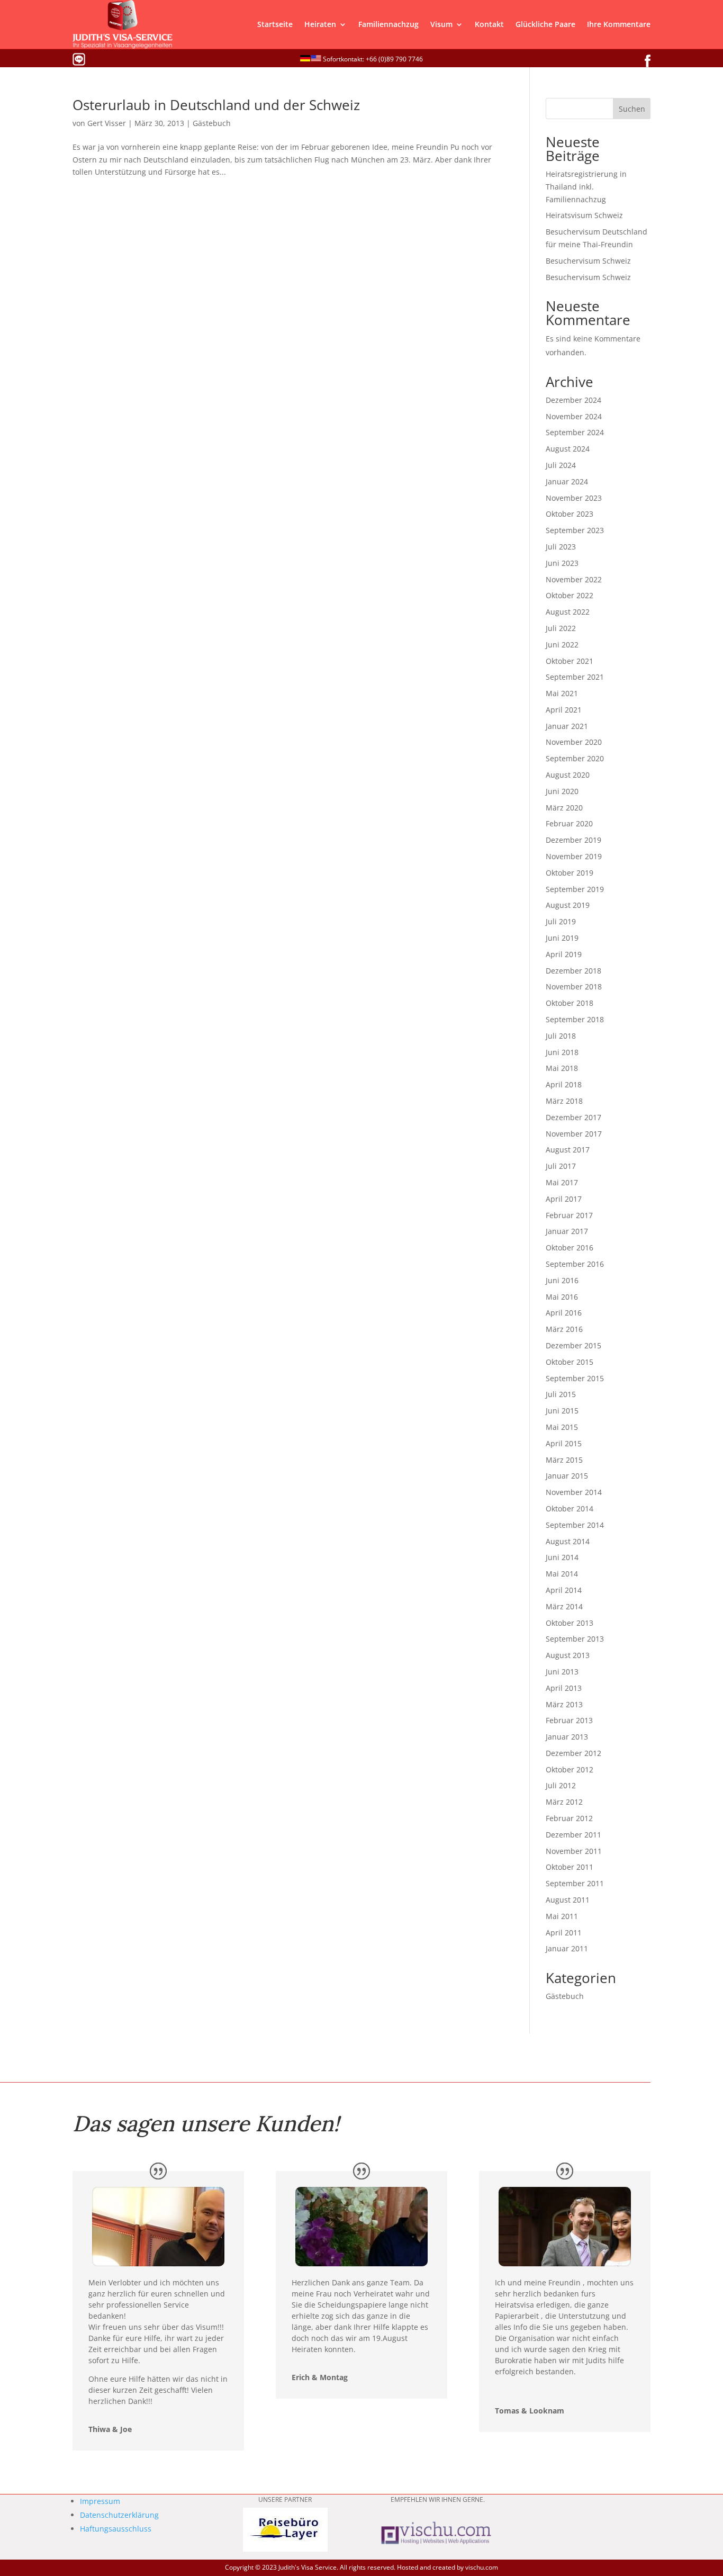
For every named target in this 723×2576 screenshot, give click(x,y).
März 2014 (564, 1606)
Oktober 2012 (570, 1769)
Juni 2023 (562, 563)
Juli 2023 (561, 547)
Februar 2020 (569, 823)
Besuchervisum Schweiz (588, 261)
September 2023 (575, 530)
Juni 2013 (562, 1672)
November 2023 (574, 498)
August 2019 (568, 905)
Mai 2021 (562, 693)
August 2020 (568, 775)
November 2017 (574, 1134)
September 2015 (575, 1378)
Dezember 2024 (573, 400)
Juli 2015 (561, 1394)
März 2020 (564, 808)
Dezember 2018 (573, 971)
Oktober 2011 (570, 1867)
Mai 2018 (562, 1068)
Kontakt (489, 24)
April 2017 (564, 1199)
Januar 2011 (567, 1948)
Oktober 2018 (570, 1003)
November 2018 (574, 987)
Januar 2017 (567, 1231)
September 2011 (575, 1883)
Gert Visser (107, 123)
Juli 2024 (561, 465)
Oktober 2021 (570, 661)
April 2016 (564, 1313)
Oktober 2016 (570, 1248)
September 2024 (575, 432)
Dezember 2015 (573, 1345)
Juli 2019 (561, 921)
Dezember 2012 (573, 1753)
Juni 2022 (562, 645)
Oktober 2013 (570, 1623)
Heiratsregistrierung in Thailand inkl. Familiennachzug (586, 187)
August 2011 (568, 1900)
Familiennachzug (388, 24)
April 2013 (564, 1688)
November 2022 (574, 579)
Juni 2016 (562, 1280)
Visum (441, 24)
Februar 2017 (569, 1215)
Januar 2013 (567, 1737)
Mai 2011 (562, 1916)
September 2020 (575, 758)
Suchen (632, 109)
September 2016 (575, 1264)
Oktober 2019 (570, 873)
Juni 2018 (562, 1052)
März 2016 (564, 1329)
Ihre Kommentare (619, 24)
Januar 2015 (567, 1476)
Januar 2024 (567, 481)
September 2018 (575, 1019)
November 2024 (574, 416)
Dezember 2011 (573, 1835)
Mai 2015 (562, 1427)
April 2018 (564, 1084)
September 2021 (575, 677)
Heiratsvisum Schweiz (584, 215)
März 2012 (564, 1802)
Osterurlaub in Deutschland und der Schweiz (216, 105)
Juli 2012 (561, 1785)
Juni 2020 (562, 791)
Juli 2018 (561, 1036)
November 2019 (574, 856)
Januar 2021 (567, 726)
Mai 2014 (562, 1574)
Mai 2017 (562, 1182)
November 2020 (574, 742)
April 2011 (564, 1933)
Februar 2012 (569, 1818)
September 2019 (575, 889)
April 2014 (564, 1590)
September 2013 (575, 1639)
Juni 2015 (562, 1411)
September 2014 (575, 1525)
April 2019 (564, 954)
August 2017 (568, 1150)
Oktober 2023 (570, 514)
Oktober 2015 (570, 1362)
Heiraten (320, 24)
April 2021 (564, 710)
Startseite (275, 24)
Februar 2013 (569, 1720)
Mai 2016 (562, 1297)
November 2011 (574, 1851)
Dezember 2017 (573, 1117)
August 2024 (568, 449)
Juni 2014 (562, 1557)
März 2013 (564, 1704)
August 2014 (568, 1541)
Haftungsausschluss (116, 2529)
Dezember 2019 (573, 840)
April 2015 (564, 1443)
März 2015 (564, 1460)
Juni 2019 (562, 938)
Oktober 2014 (570, 1508)
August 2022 (568, 612)
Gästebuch (212, 123)
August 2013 (568, 1655)
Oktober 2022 (570, 595)
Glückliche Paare (545, 24)
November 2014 (574, 1492)
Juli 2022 (561, 628)
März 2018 (564, 1101)
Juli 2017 (561, 1166)
